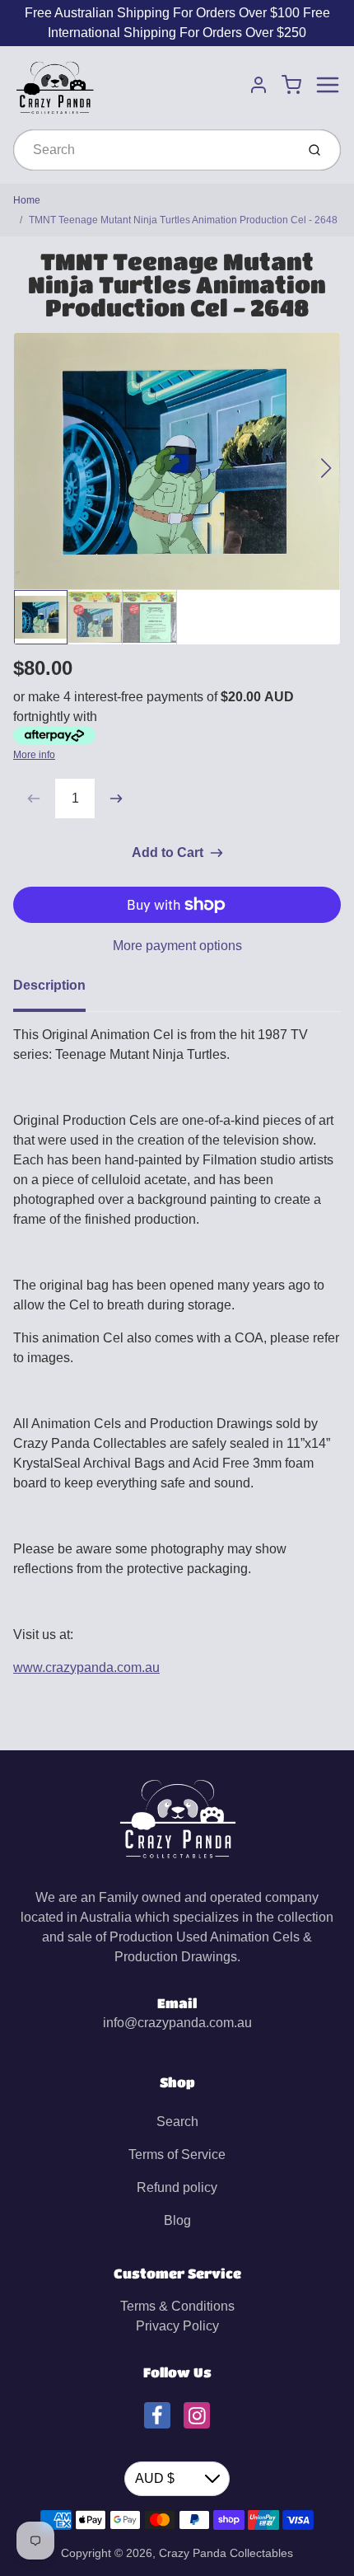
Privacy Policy (177, 2326)
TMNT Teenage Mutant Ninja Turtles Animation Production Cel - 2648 (183, 220)
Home (27, 200)
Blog (177, 2220)
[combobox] (153, 150)
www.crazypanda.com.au (86, 1667)
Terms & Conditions (177, 2306)
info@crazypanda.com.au (177, 2023)
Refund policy (177, 2187)
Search (177, 2122)
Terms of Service (177, 2154)
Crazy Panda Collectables (226, 2553)
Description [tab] (49, 985)
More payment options (177, 946)
